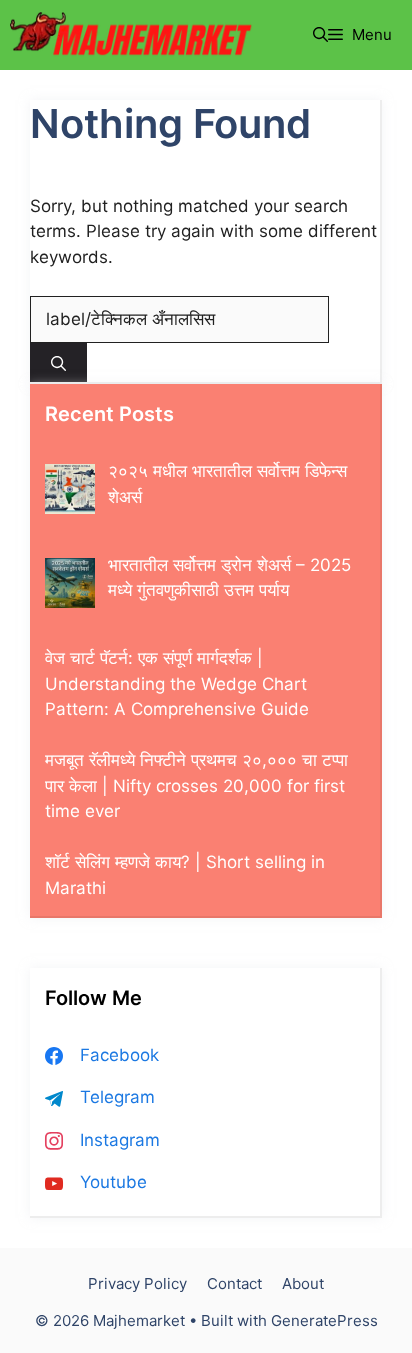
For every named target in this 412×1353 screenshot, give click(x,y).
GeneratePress (324, 1320)
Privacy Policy (137, 1283)
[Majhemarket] (133, 35)
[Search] (58, 362)
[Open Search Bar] (320, 35)
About (303, 1283)
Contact (234, 1283)
